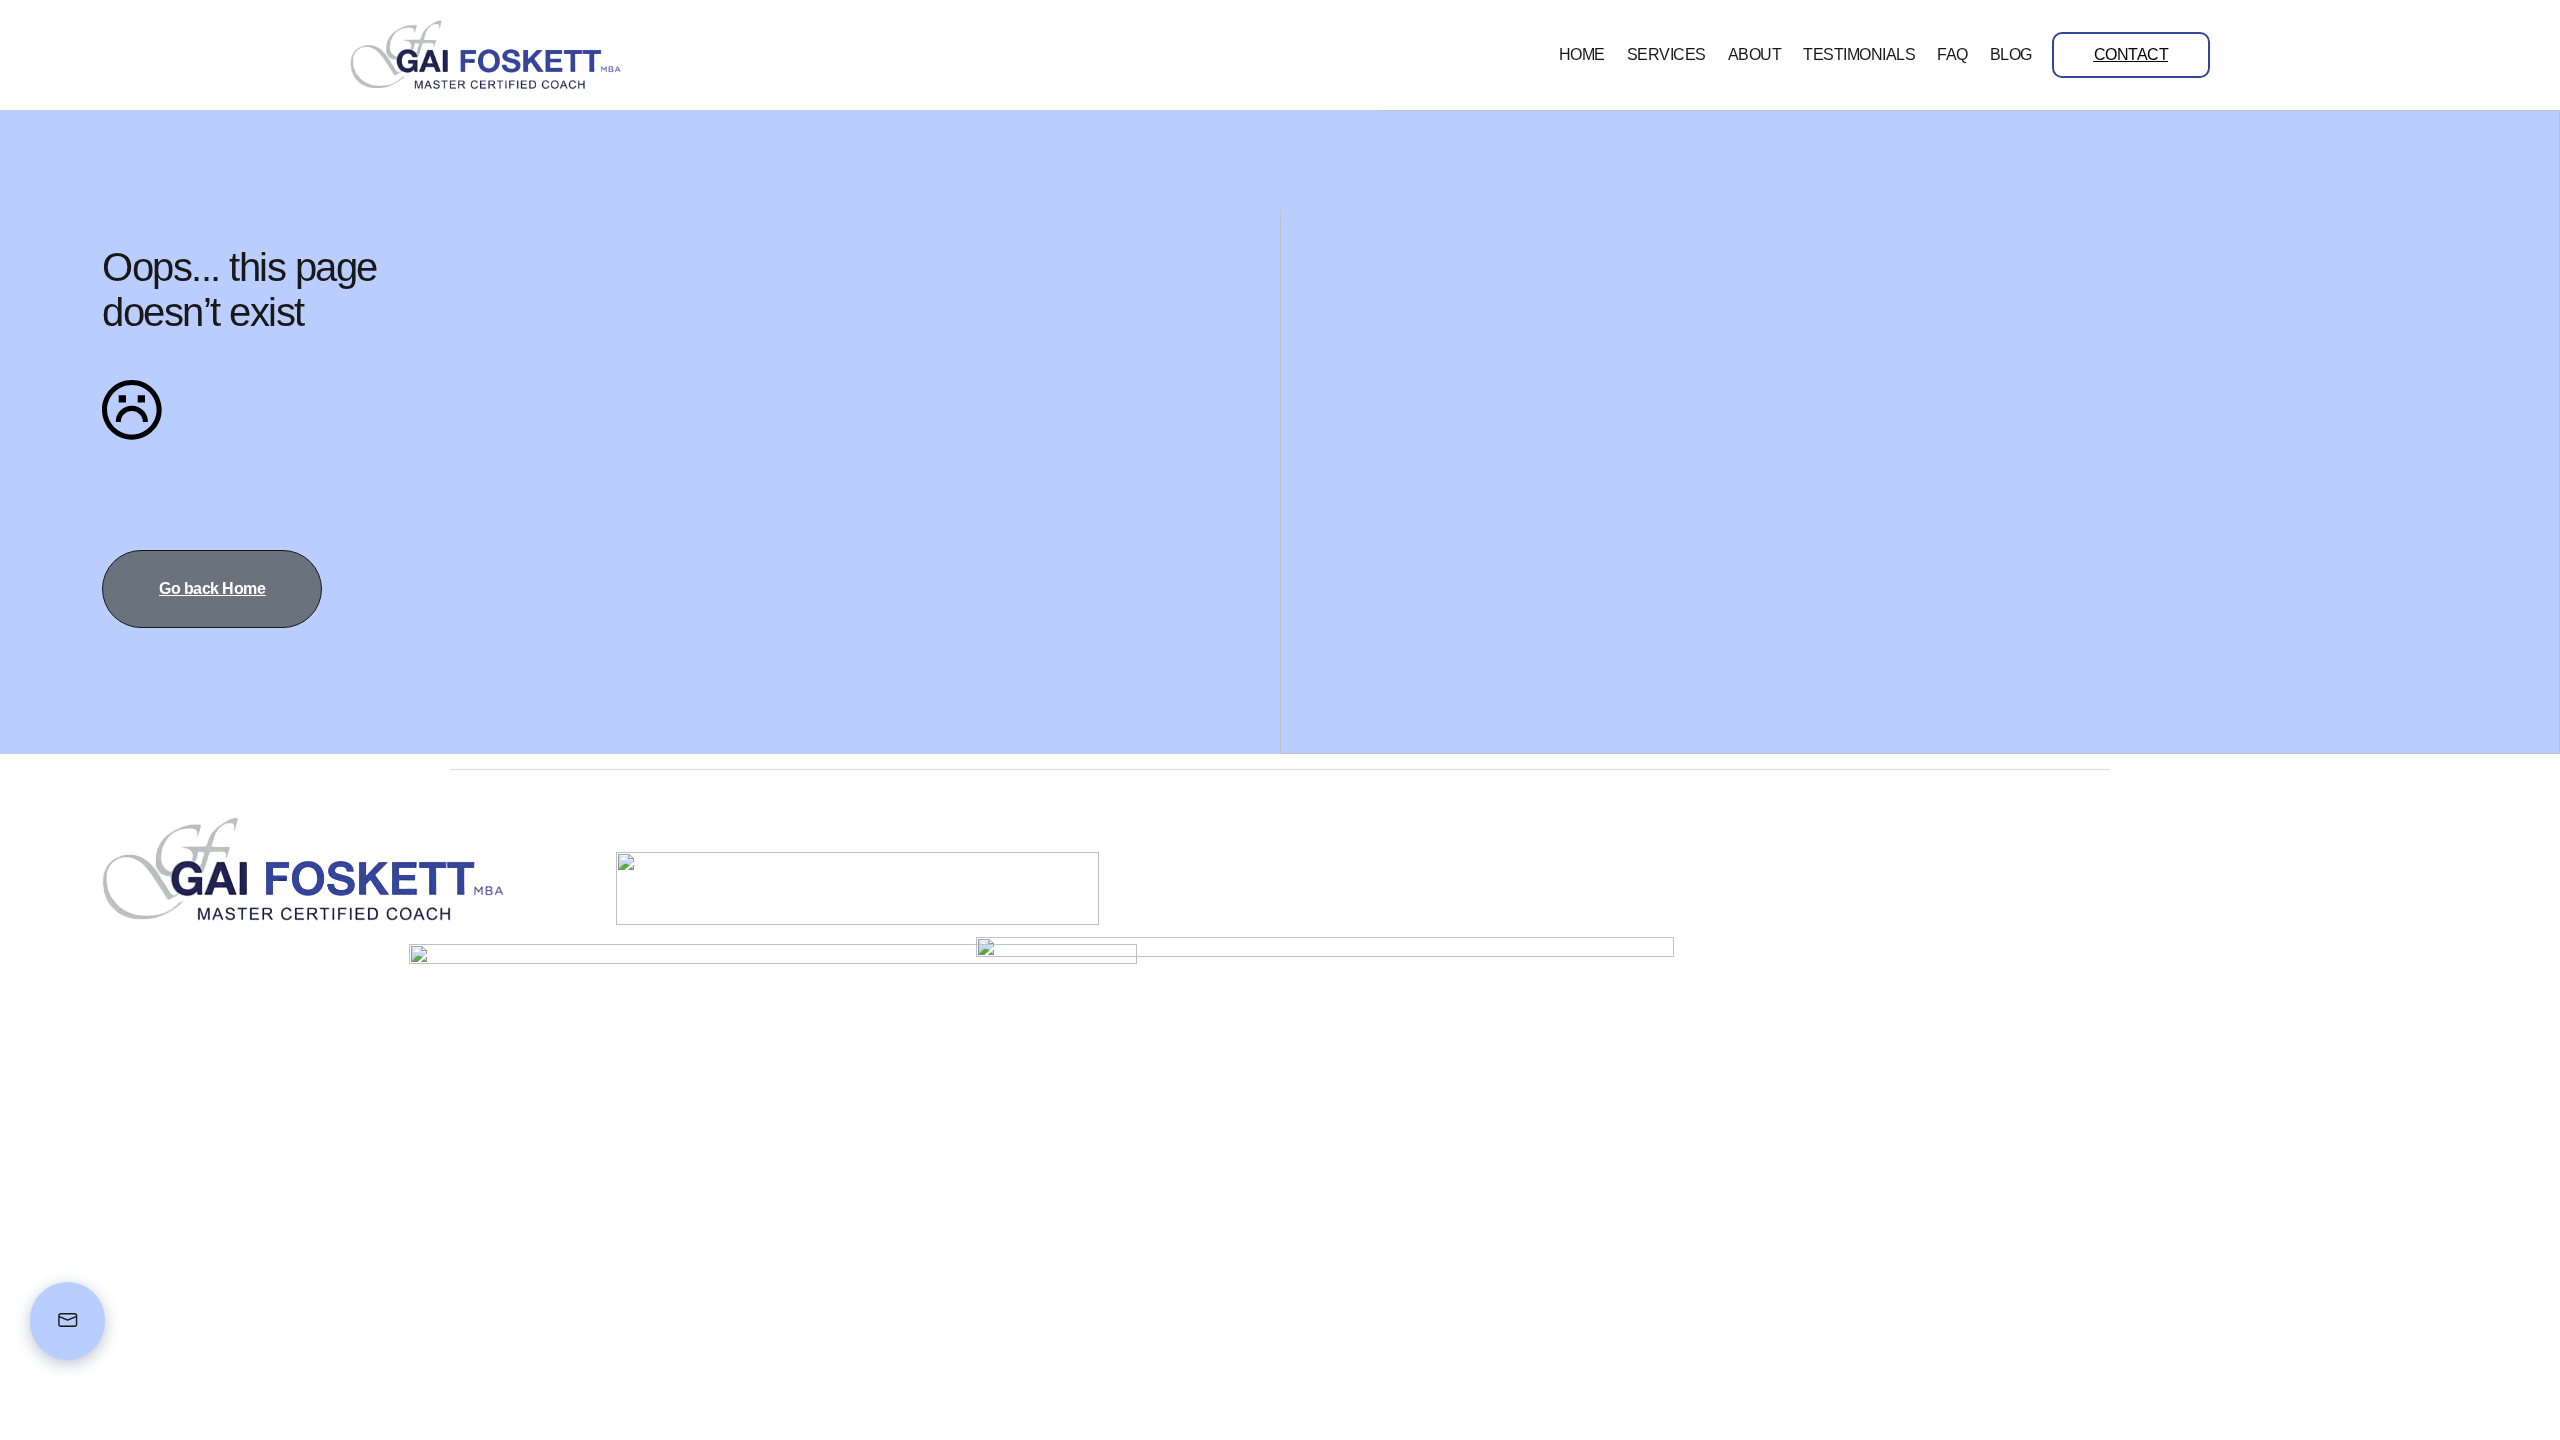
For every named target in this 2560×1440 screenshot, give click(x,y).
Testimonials (1859, 55)
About (1755, 55)
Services (1666, 55)
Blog (2011, 55)
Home (1582, 55)
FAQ (1952, 55)
